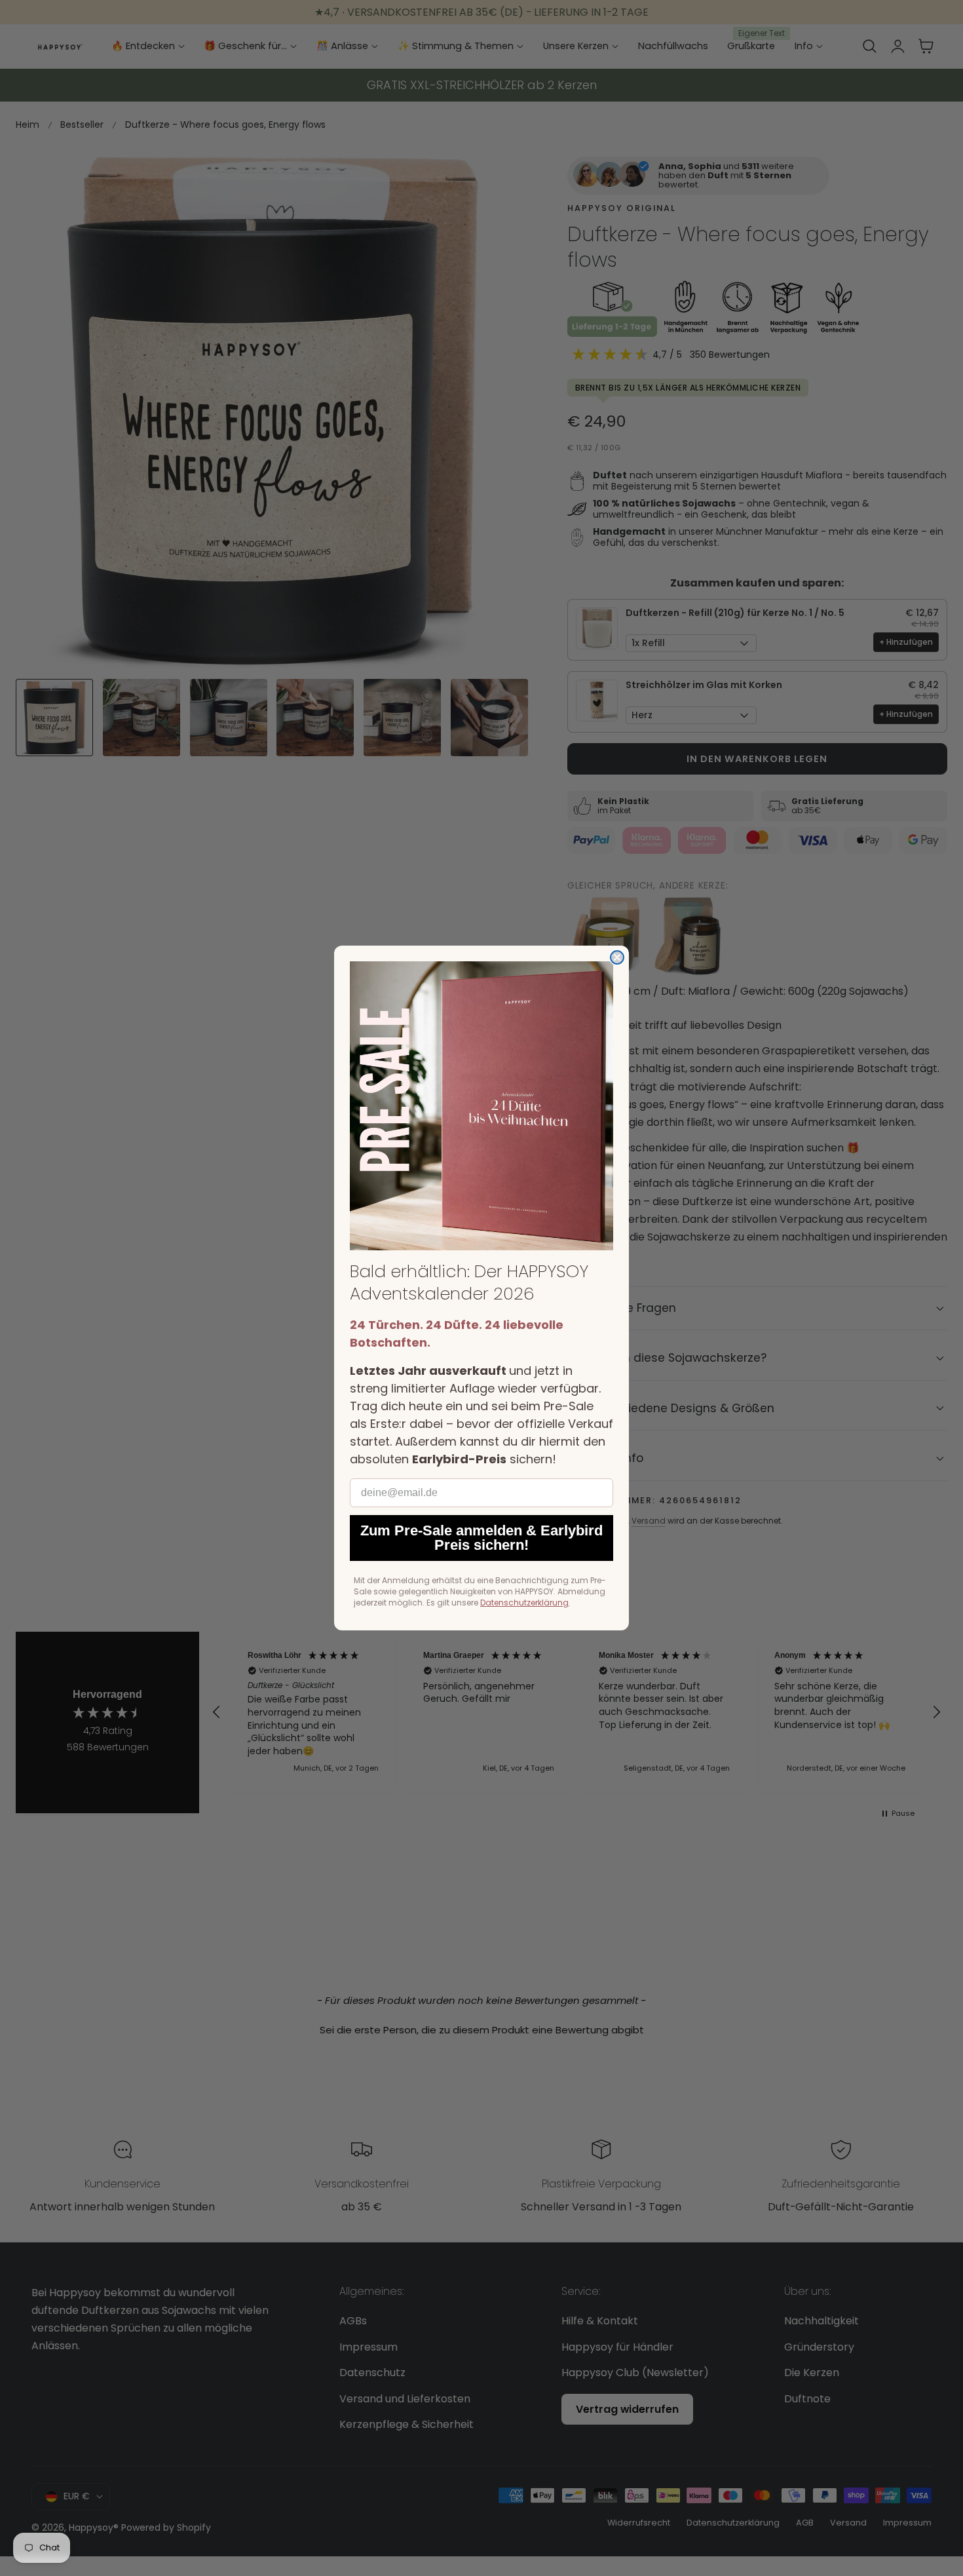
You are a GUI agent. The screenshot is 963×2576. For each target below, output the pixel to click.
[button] (481, 1106)
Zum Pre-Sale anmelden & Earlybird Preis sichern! (481, 1538)
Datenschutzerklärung (524, 1603)
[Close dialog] (617, 957)
